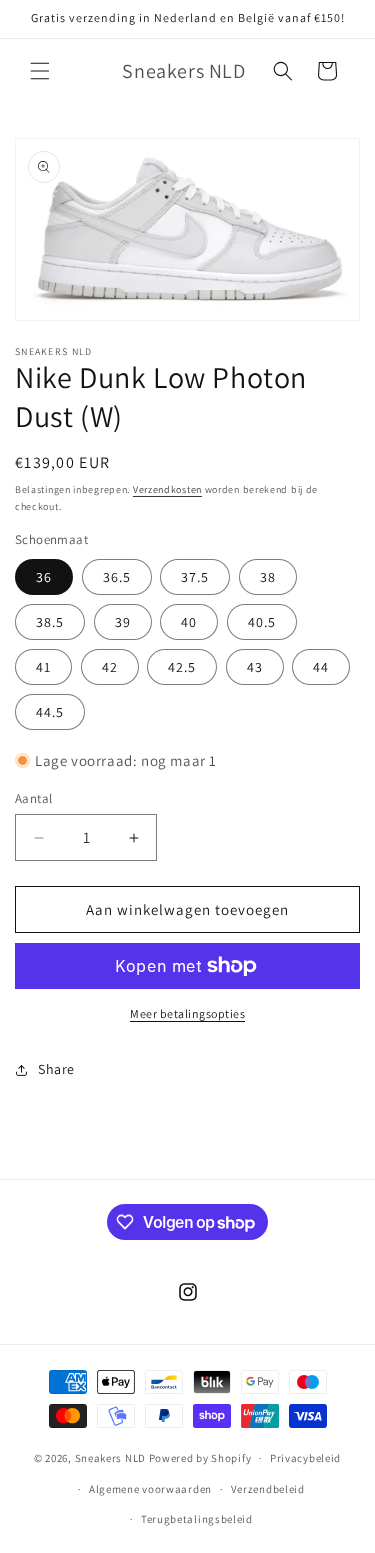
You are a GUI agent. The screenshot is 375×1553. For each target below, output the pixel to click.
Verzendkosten (167, 489)
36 (44, 577)
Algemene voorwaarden (150, 1489)
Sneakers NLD (110, 1458)
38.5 (50, 622)
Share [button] (56, 1069)
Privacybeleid (305, 1458)
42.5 (182, 667)
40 (189, 622)
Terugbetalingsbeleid (197, 1519)
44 (321, 667)
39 (123, 622)
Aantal (33, 798)
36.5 (117, 577)
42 (110, 667)
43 (255, 667)
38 (268, 577)
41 (43, 667)
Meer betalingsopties (187, 1013)
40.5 (262, 622)
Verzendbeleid (268, 1489)
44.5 (50, 712)
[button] (40, 71)
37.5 (195, 577)
